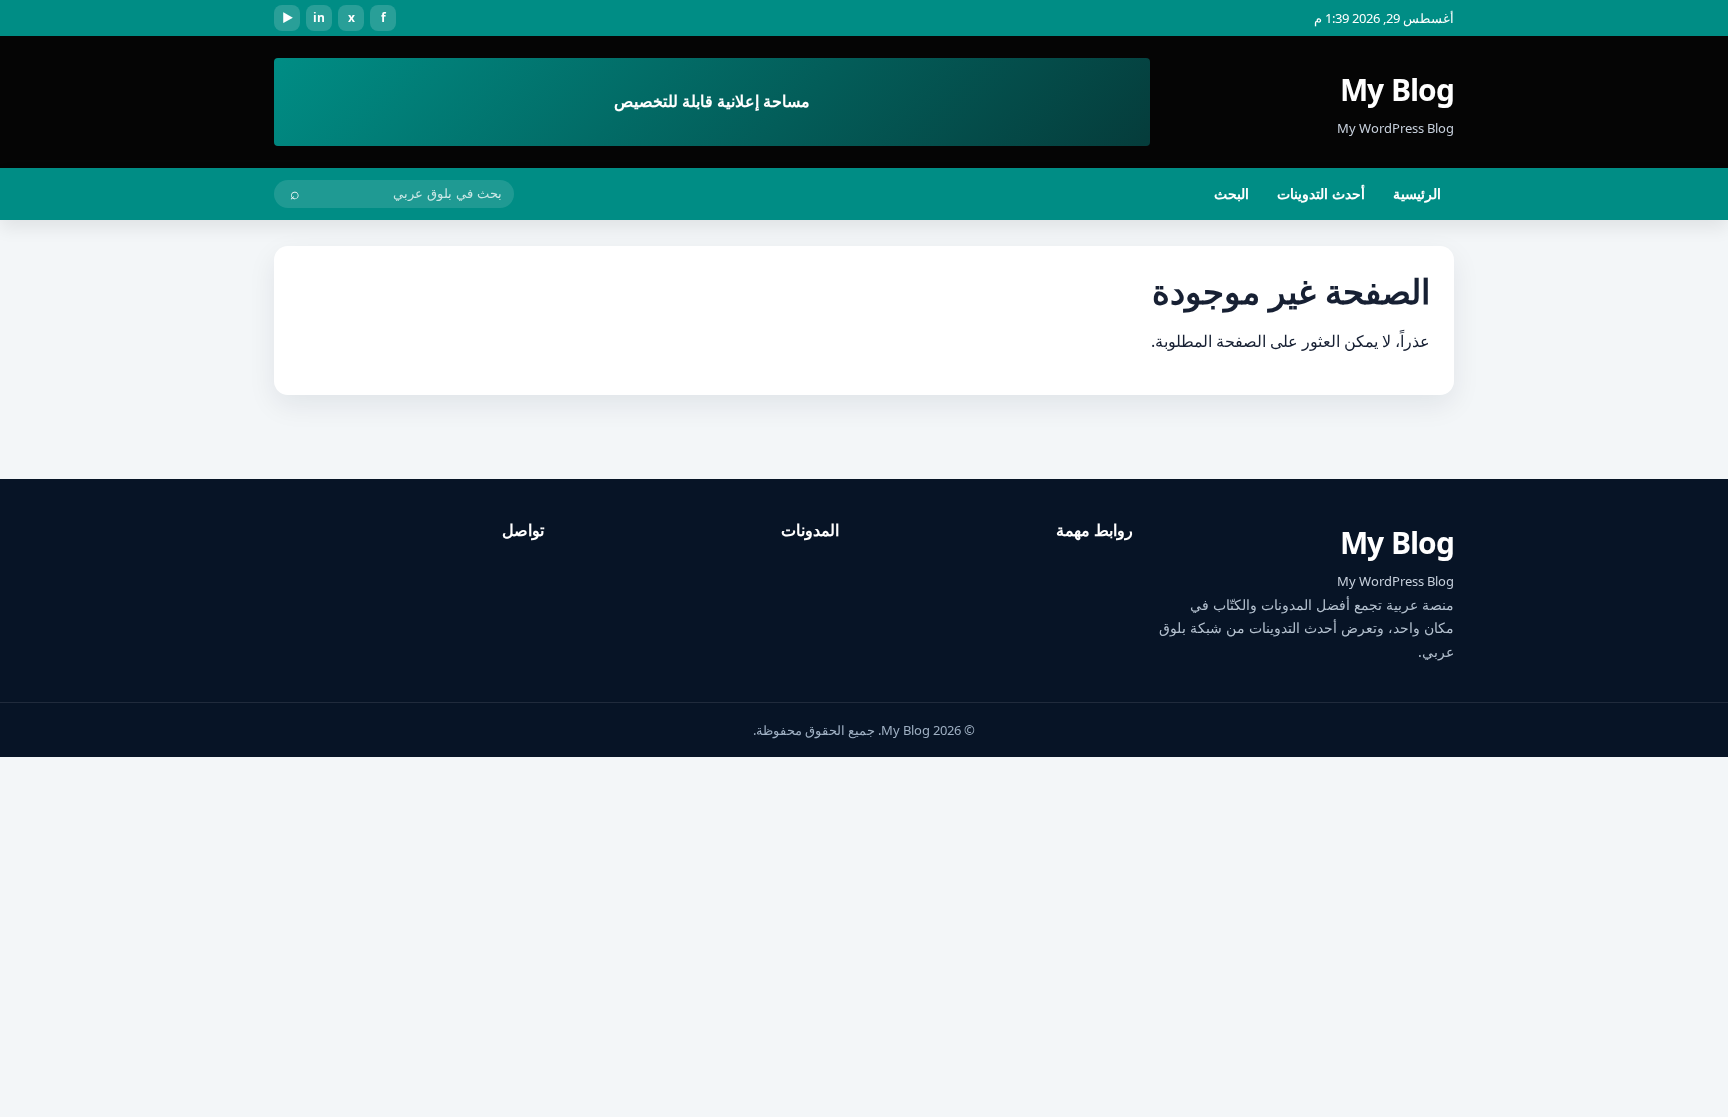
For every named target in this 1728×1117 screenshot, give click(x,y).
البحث (1231, 193)
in (319, 17)
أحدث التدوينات (1321, 193)
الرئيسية (1417, 193)
